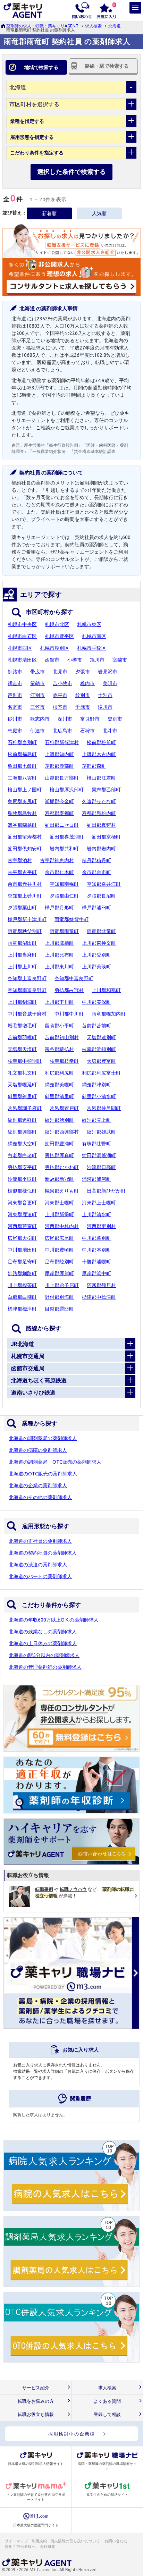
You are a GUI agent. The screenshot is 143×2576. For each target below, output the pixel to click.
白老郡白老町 (22, 1155)
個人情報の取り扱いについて (75, 2541)
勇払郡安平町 (22, 1167)
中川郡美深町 (96, 1002)
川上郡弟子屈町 (62, 1285)
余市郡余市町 (96, 872)
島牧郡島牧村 (22, 813)
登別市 (115, 719)
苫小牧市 (62, 683)
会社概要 (48, 2546)
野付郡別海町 (59, 1297)
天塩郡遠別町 (101, 1037)
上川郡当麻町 (22, 955)
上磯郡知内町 (59, 754)
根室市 (60, 707)
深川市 (65, 719)
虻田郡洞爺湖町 (99, 1155)
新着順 (49, 213)
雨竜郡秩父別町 (25, 931)
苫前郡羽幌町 (22, 1037)
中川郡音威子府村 (27, 1014)
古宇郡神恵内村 (57, 860)
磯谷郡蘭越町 (22, 825)
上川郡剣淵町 (22, 1002)
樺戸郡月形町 (59, 908)
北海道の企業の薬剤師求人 (38, 1485)
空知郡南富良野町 (27, 990)
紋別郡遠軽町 (22, 1120)
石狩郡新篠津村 (62, 742)
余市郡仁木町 (59, 872)
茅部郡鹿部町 (59, 766)
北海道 (115, 26)
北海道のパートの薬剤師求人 (40, 1576)
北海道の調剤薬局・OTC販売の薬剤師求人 (55, 1462)
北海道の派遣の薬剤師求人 (38, 1565)
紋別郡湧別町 (59, 1120)
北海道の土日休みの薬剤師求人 (43, 1643)
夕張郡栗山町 (22, 908)
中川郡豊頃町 (59, 1250)
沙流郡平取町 (22, 1179)
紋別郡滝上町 (96, 1120)
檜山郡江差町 (101, 778)
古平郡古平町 (22, 872)
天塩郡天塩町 (22, 1049)
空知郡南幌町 (64, 884)
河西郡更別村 (101, 1226)
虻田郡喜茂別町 (67, 837)
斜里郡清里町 (59, 1096)
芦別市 (15, 695)
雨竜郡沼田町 (22, 943)
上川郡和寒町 (106, 990)
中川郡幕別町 (96, 1238)
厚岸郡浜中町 (96, 1273)
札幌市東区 (89, 624)
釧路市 (15, 672)
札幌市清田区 (22, 660)
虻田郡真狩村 (101, 825)
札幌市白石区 (22, 636)
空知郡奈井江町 (104, 884)
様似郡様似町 (22, 1191)
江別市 (37, 695)
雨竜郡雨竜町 (64, 931)
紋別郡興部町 (22, 1132)
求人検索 (93, 26)
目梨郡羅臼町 (59, 1309)
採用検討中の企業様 (72, 2434)
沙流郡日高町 (101, 1167)
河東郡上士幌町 (99, 1203)
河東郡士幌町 (59, 1203)
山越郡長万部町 (62, 778)
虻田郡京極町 (106, 837)
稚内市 (87, 683)
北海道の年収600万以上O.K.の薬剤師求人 (54, 1620)
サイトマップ (16, 2541)
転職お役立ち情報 (36, 2414)
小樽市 (75, 660)
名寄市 (15, 707)
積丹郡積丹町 (96, 860)
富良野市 (90, 719)
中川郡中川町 (69, 1014)
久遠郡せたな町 (99, 801)
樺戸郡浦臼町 (96, 908)
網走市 (15, 683)
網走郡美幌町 (59, 1085)
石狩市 (87, 731)
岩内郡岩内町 (101, 849)
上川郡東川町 (59, 967)
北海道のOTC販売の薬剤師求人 (43, 1474)
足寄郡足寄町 (22, 1262)
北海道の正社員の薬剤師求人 (40, 1541)
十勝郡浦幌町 (96, 1262)
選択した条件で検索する (71, 171)
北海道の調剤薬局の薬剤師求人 (43, 1438)
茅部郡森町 (94, 766)
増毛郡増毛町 (22, 1026)
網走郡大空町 (22, 1144)
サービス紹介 (36, 2388)
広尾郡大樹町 (22, 1238)
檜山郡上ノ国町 (25, 790)
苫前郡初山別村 (62, 1037)
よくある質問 (107, 2401)
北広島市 (62, 731)
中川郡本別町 (96, 1250)
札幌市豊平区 (59, 636)
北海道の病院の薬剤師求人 (38, 1450)
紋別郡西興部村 (62, 1132)
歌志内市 (40, 719)
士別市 (105, 695)
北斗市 (110, 731)
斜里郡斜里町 (22, 1096)
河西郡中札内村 (62, 1226)
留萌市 (37, 683)
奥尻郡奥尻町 (22, 801)
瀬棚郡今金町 (59, 801)
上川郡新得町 (59, 1214)
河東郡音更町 (22, 1203)
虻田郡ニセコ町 (62, 825)
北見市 (60, 672)
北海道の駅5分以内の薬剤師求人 (44, 1655)
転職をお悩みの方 (36, 2401)
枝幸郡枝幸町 (64, 1061)
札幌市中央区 (22, 624)
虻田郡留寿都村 (25, 837)
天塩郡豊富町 (101, 1061)
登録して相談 (107, 2414)
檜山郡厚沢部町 (67, 790)
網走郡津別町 (96, 1085)
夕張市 (83, 672)
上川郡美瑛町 (96, 967)
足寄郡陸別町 (59, 1262)
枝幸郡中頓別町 (25, 1061)
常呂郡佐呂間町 (104, 1108)
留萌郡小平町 (59, 1026)
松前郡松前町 (101, 742)
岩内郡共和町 (64, 849)
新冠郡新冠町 (59, 1179)
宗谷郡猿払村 (59, 1049)
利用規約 (39, 2541)
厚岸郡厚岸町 (59, 1273)
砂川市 (15, 719)
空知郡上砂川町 (25, 896)
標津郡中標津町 (99, 1297)
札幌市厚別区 (54, 648)
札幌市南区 (94, 636)
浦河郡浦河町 (96, 1179)
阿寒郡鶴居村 (101, 1285)
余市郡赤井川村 (25, 884)
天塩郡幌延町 (22, 1085)
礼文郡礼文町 (22, 1073)
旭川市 (97, 660)
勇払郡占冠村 (69, 990)
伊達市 (37, 731)
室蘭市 (120, 660)
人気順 (99, 213)
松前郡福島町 (22, 754)
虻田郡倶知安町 (25, 849)
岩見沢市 (108, 672)
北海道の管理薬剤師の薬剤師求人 (45, 1667)
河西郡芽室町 (22, 1226)
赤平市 (60, 695)
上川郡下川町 (59, 1002)
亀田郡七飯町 (22, 766)
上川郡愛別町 (96, 955)
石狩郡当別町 (22, 742)
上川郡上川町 (22, 967)
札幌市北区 (57, 624)
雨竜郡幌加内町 (109, 1014)
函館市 (52, 660)
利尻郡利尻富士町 (101, 1073)
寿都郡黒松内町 (99, 813)
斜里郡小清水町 (99, 1096)
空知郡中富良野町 (74, 978)
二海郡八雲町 (22, 778)
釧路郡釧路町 (22, 1273)
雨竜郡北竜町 (101, 931)
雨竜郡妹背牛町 (71, 919)
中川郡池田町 (22, 1250)
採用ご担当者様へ (20, 2546)
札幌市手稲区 (92, 648)
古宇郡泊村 (20, 860)
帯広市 (37, 672)
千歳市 (83, 707)
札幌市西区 (20, 648)
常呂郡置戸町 (64, 1108)
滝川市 (105, 707)
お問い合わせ (116, 2541)
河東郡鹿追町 (22, 1214)
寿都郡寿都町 (59, 813)
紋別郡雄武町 (101, 1132)
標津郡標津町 (22, 1309)
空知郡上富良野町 (27, 978)
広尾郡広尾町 (59, 1238)
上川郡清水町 (96, 1214)
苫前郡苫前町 (96, 1026)
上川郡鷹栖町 (59, 943)
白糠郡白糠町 (22, 1297)
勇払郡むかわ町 (62, 1167)
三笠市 (37, 707)
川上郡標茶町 (22, 1285)
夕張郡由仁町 (64, 896)
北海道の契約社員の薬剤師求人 (43, 1553)
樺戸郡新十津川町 (27, 919)
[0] (106, 10)
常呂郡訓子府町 (25, 1108)
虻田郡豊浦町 (59, 1144)
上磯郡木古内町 (99, 754)
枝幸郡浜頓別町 (99, 1049)
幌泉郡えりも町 (62, 1191)
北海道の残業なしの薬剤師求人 (43, 1632)
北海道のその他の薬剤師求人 (40, 1497)
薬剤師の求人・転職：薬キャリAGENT (42, 26)
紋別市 (83, 695)
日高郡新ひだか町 (106, 1191)
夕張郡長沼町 (101, 896)
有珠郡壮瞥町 (96, 1144)
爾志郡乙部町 (106, 790)
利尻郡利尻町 (59, 1073)
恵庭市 (15, 731)
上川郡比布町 (59, 955)
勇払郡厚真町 (59, 1155)
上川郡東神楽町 (99, 943)
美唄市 (110, 683)
